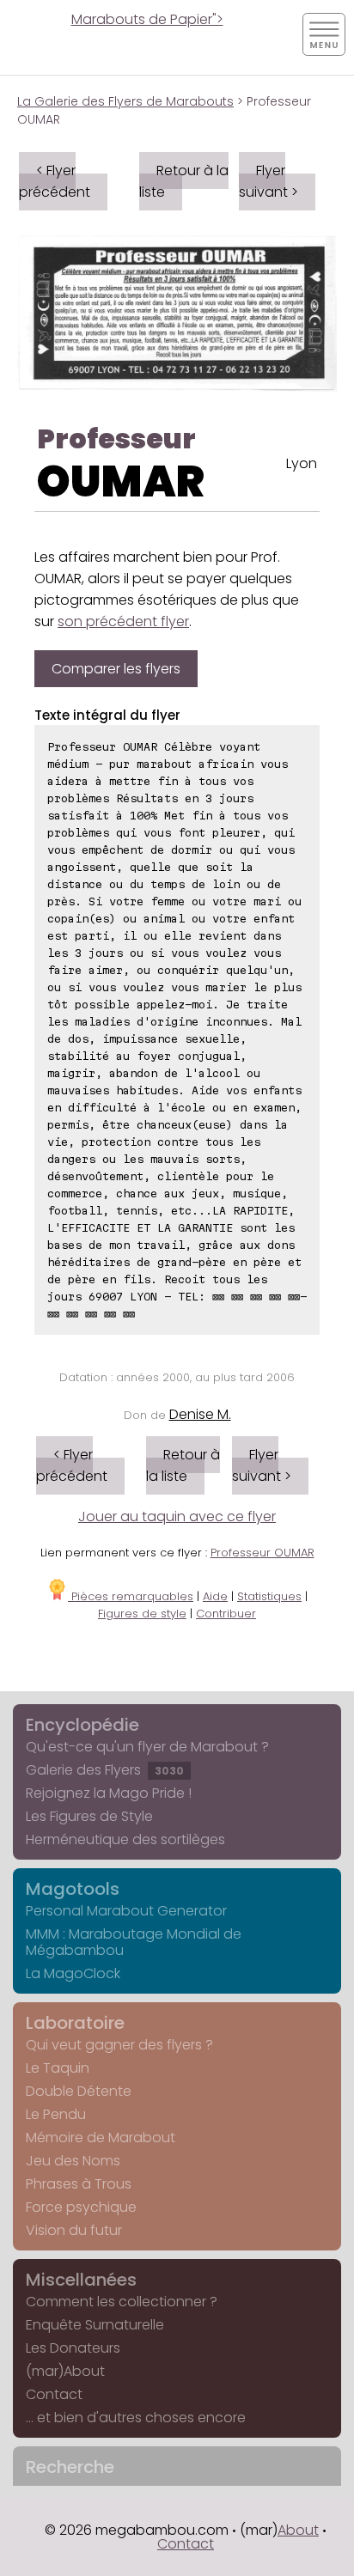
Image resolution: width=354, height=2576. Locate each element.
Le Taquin (58, 2068)
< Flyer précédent (55, 181)
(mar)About (65, 2371)
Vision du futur (74, 2230)
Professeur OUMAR (262, 1553)
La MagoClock (73, 1973)
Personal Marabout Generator (126, 1911)
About (298, 2530)
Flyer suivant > (269, 181)
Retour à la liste (184, 181)
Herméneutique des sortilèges (125, 1839)
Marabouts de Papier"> (147, 19)
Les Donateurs (73, 2348)
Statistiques (269, 1596)
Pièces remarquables (131, 1596)
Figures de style (142, 1614)
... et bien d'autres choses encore (136, 2418)
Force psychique (81, 2207)
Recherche (70, 2467)
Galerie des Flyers (105, 1770)
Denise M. (200, 1414)
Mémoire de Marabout (101, 2138)
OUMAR (121, 481)
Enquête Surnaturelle (95, 2325)
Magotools (73, 1889)
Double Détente (79, 2091)
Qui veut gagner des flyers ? (119, 2045)
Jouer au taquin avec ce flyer (177, 1516)
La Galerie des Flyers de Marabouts (125, 101)
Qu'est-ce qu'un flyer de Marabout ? (147, 1747)
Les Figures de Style (89, 1816)
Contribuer (226, 1614)
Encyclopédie (82, 1725)
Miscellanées (81, 2280)
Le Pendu (56, 2114)
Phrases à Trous (79, 2184)
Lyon (302, 463)
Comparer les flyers (116, 669)
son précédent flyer (123, 621)
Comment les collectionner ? (122, 2302)
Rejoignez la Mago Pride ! (109, 1793)
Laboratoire (75, 2023)
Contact (54, 2394)
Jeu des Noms (73, 2161)
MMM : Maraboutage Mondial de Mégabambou (134, 1942)
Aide (215, 1596)
